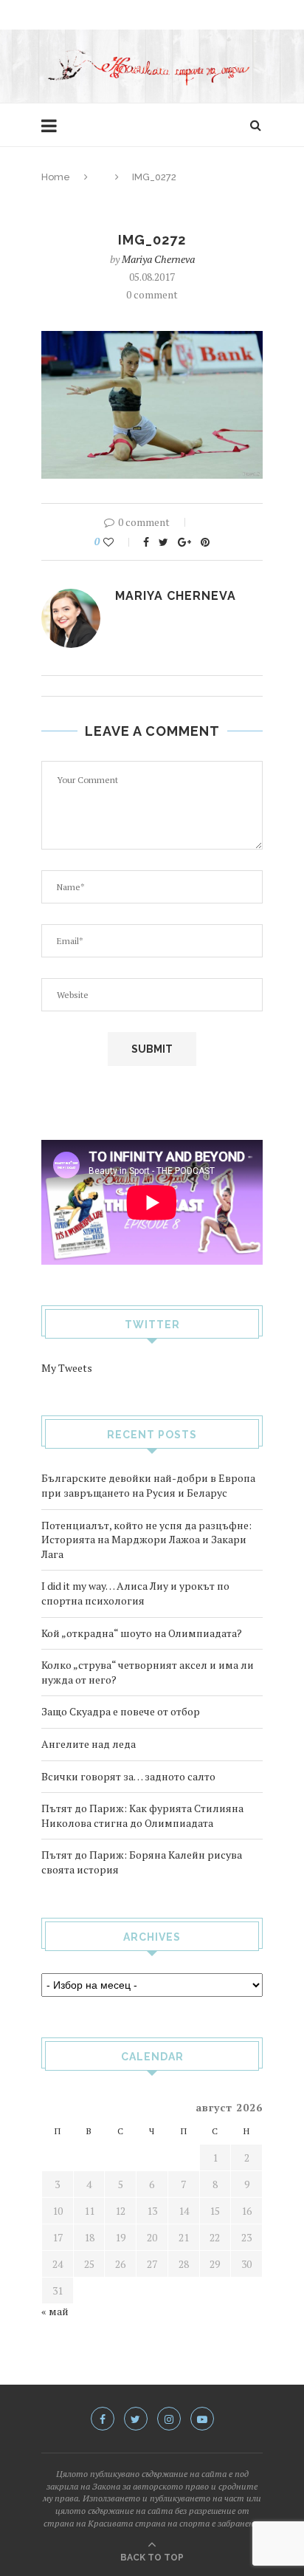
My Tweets (67, 1368)
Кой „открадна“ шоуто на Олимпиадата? (142, 1633)
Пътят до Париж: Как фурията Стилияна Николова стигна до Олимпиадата (142, 1815)
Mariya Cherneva (158, 259)
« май (55, 2311)
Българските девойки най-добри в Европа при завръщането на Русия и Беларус (148, 1485)
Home (56, 177)
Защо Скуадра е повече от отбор (121, 1711)
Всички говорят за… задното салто (128, 1776)
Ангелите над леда (89, 1744)
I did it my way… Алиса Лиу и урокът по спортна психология (135, 1593)
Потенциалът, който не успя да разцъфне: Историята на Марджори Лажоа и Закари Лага (146, 1540)
